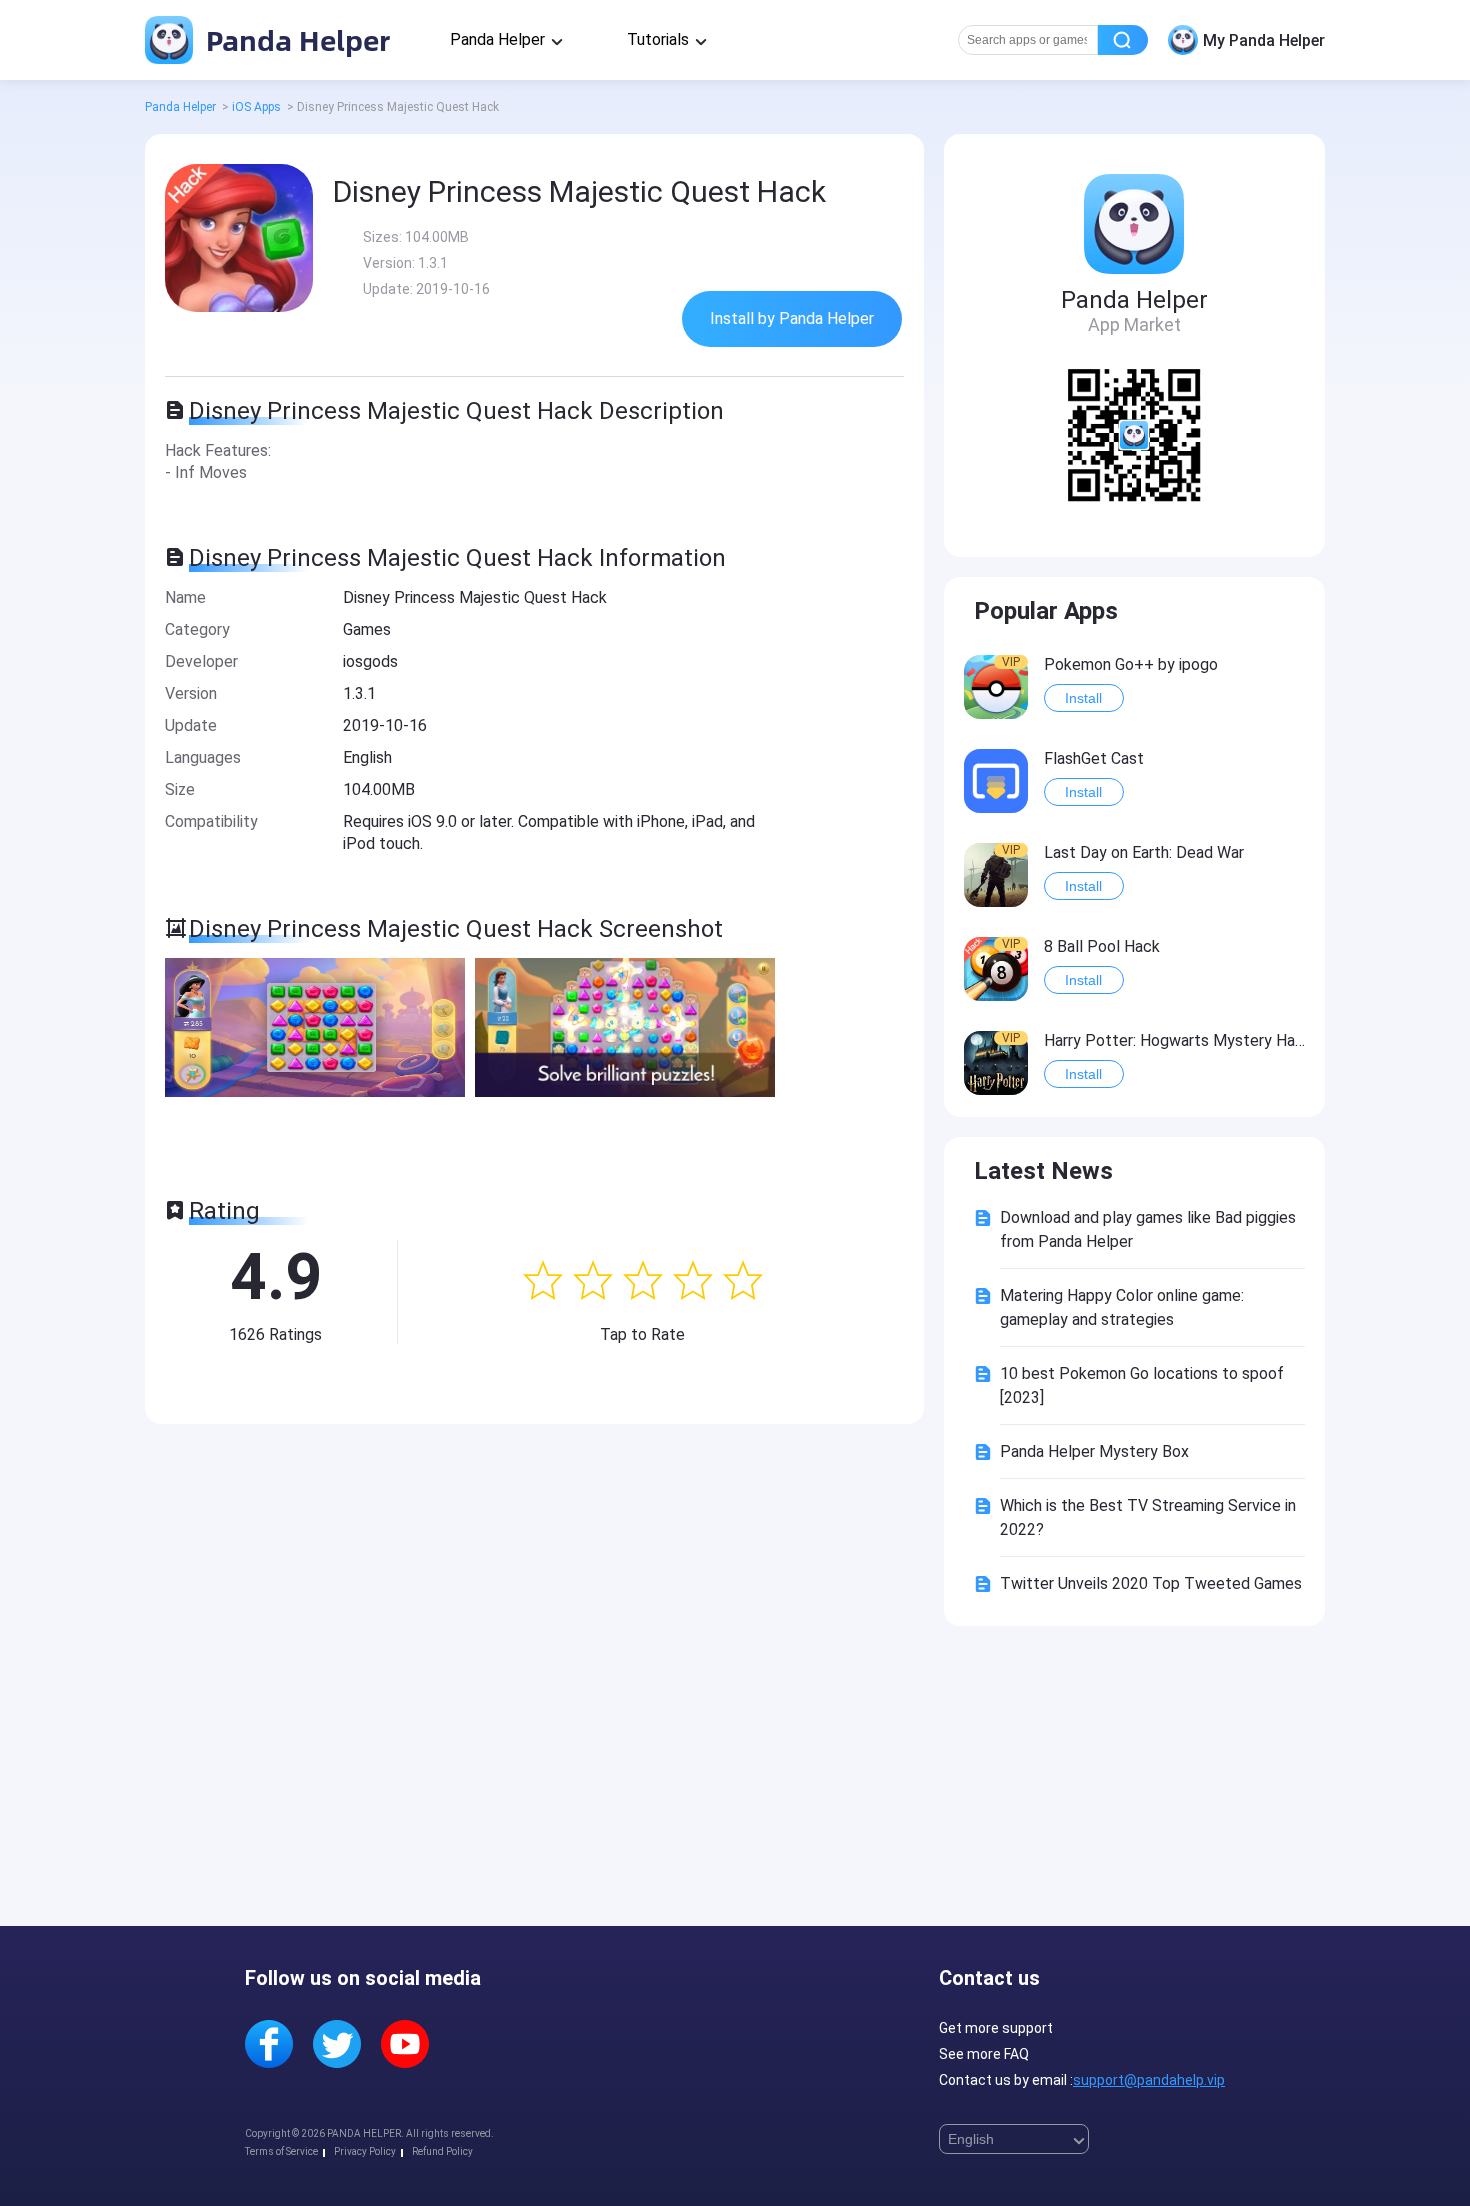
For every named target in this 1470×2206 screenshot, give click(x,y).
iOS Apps (256, 107)
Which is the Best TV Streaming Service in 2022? (1148, 1517)
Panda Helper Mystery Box (1094, 1451)
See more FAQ (984, 2054)
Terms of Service (281, 2151)
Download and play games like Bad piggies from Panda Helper (1148, 1229)
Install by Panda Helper (792, 318)
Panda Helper (294, 39)
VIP (1011, 662)
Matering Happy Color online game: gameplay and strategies (1122, 1307)
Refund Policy (442, 2151)
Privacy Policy (365, 2151)
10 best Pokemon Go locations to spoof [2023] (1142, 1385)
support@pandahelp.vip (1149, 2080)
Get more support (996, 2028)
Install (1083, 698)
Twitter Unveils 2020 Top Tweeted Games (1151, 1583)
